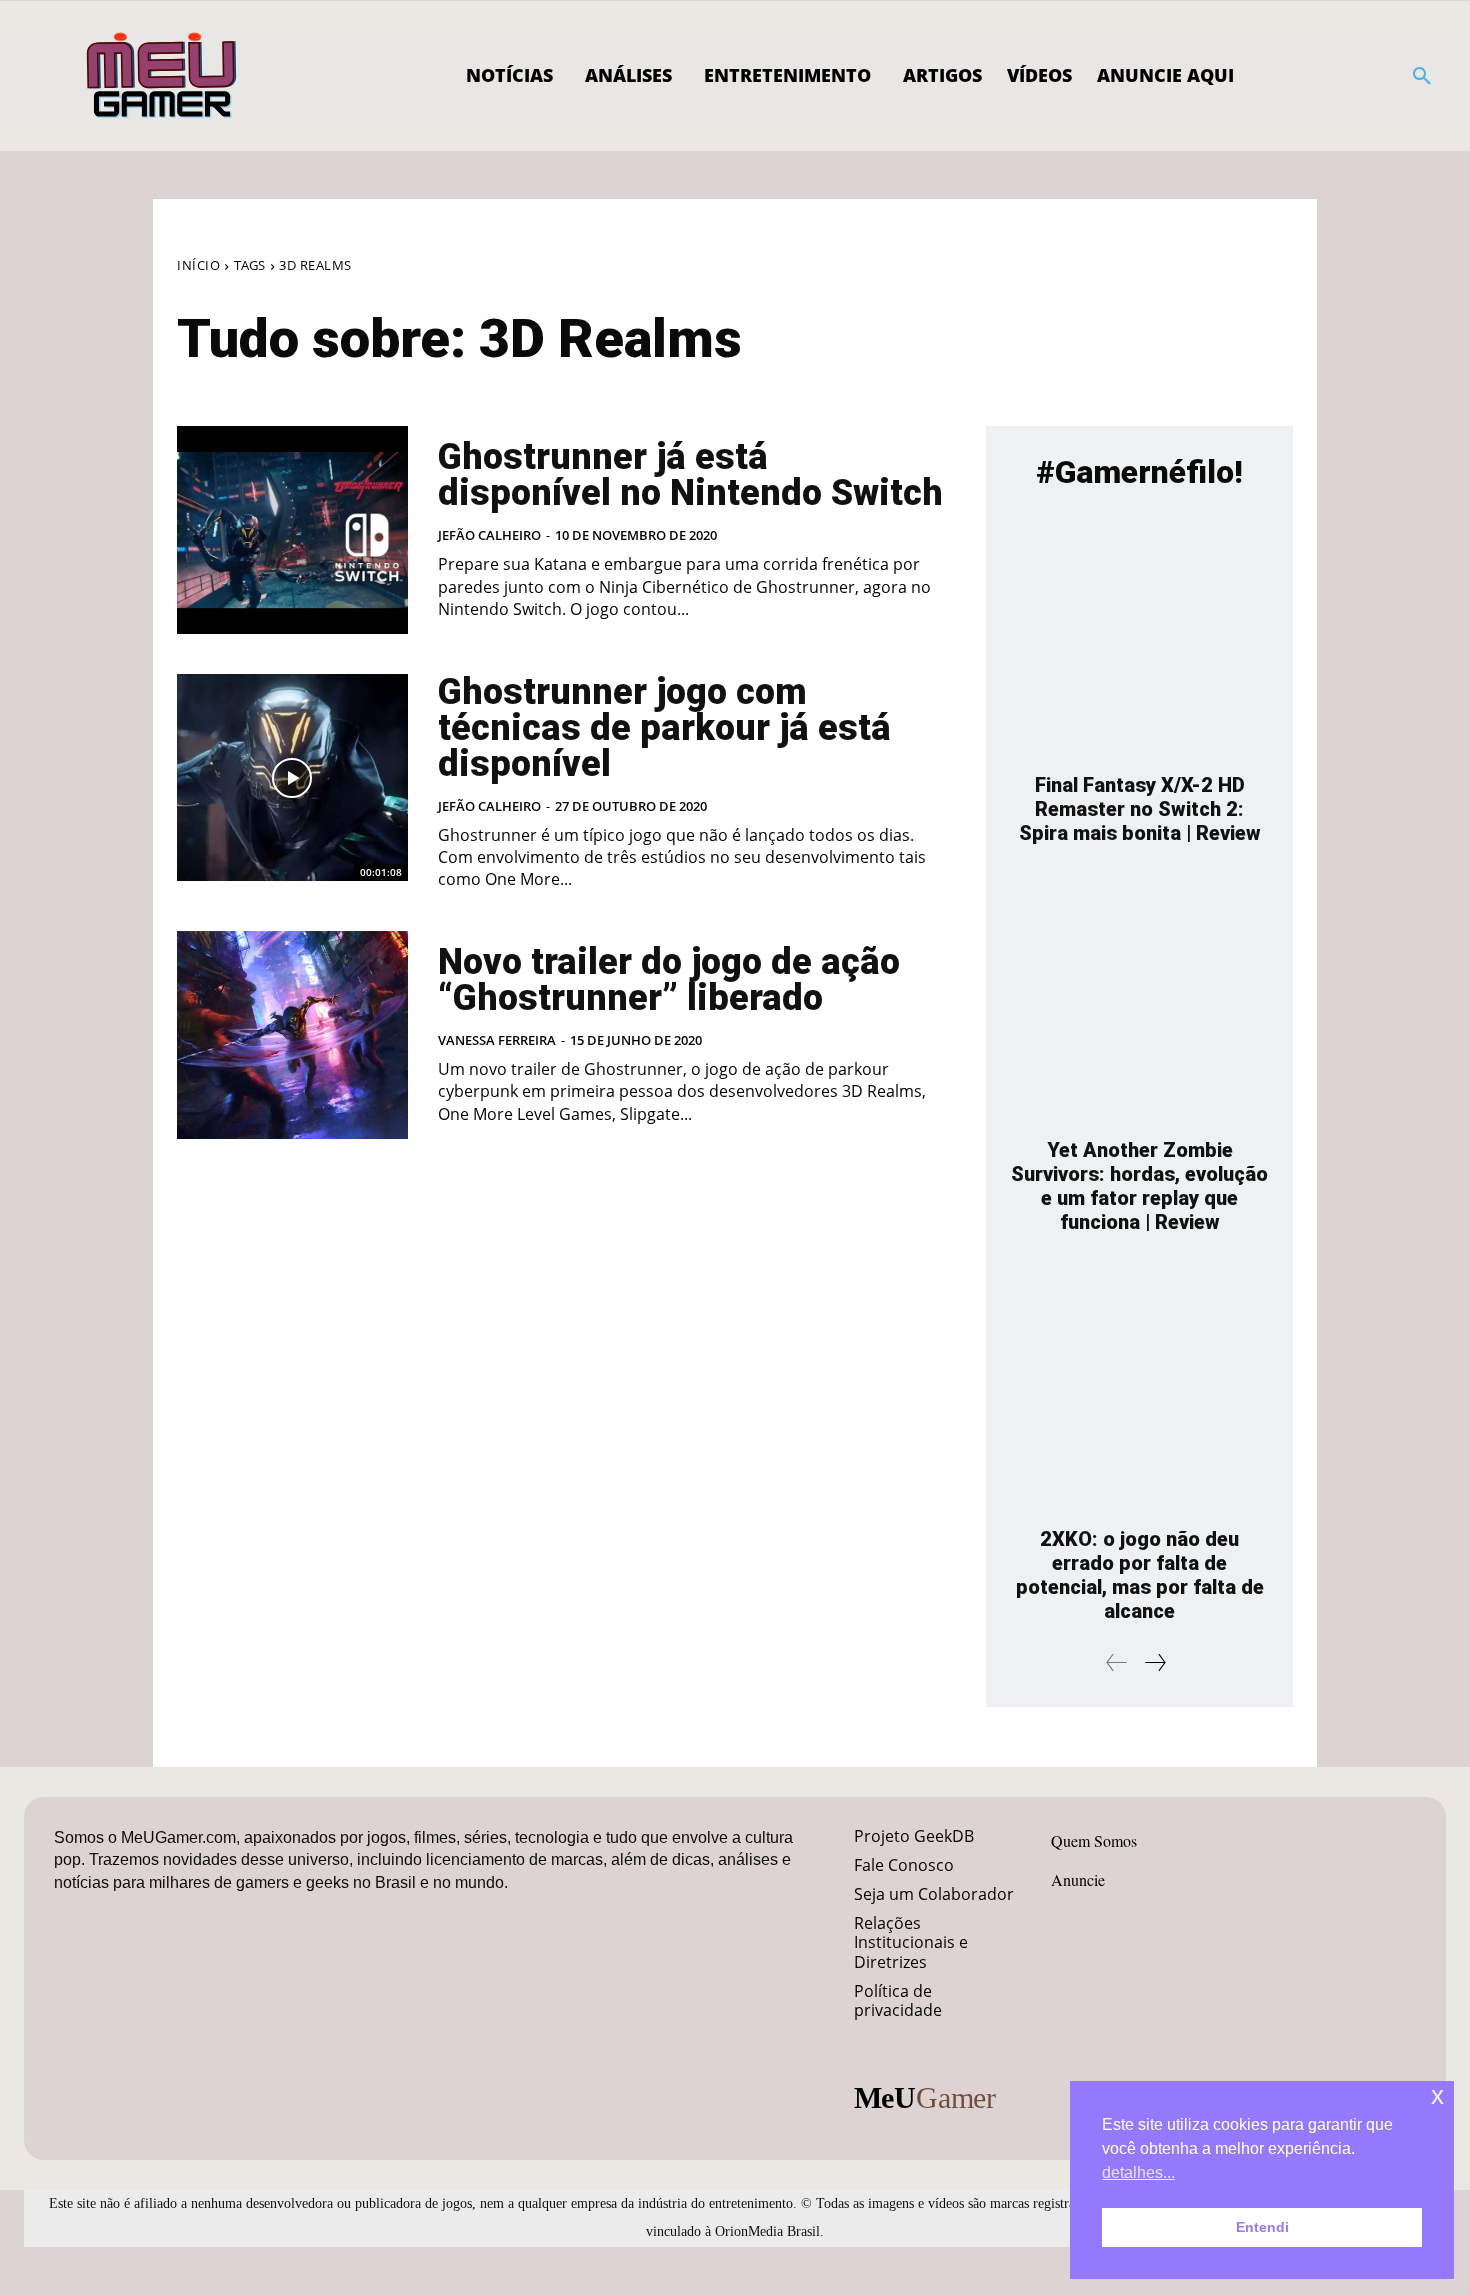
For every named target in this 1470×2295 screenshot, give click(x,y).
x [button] (1437, 2095)
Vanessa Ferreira (497, 1040)
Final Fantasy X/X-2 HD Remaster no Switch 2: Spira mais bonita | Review (1140, 809)
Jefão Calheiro (489, 535)
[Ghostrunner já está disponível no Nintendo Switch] (292, 530)
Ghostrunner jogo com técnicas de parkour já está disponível (664, 728)
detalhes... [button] (1138, 2172)
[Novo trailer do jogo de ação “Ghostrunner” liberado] (292, 1035)
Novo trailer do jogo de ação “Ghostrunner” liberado (669, 980)
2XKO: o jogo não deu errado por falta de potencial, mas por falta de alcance (1140, 1575)
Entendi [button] (1262, 2227)
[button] (1422, 76)
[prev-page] (1117, 1662)
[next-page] (1154, 1662)
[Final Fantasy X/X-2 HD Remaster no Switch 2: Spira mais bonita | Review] (1139, 636)
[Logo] (162, 76)
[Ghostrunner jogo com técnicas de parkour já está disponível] (292, 778)
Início (198, 265)
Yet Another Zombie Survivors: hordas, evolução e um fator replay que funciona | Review (1139, 1186)
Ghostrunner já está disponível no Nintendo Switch (690, 475)
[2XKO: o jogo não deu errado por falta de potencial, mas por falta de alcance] (1139, 1390)
